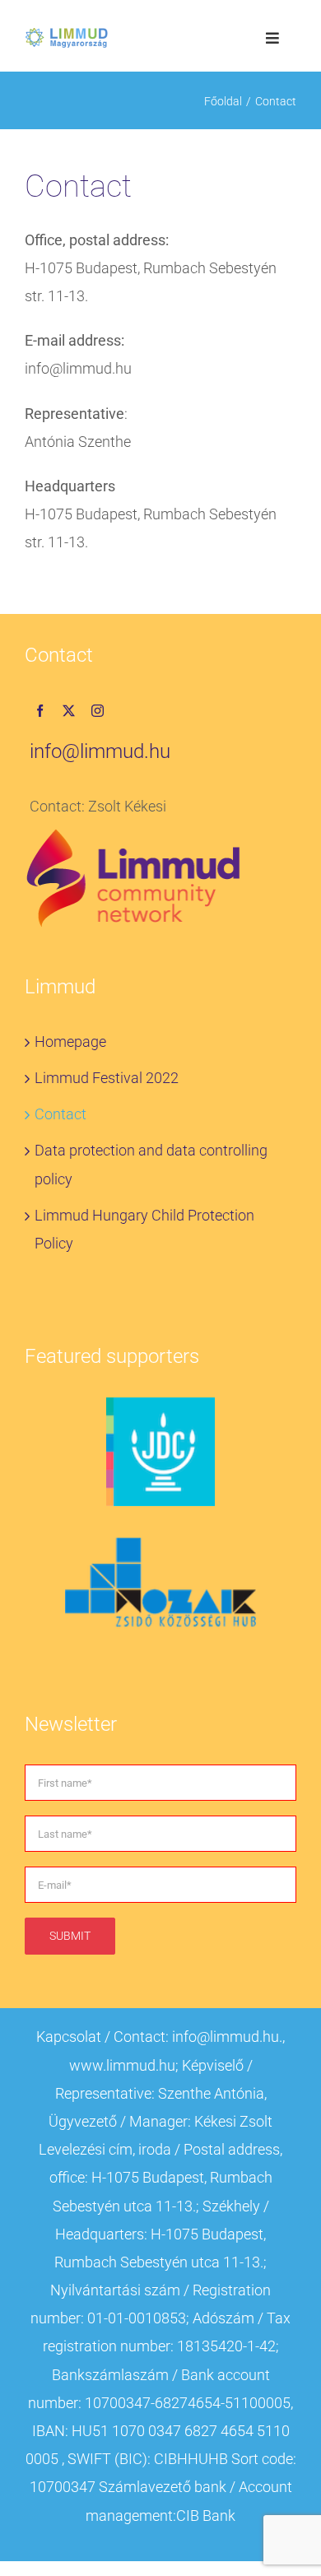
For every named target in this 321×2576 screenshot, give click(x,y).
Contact (60, 1114)
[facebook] (40, 711)
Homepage (70, 1042)
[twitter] (69, 711)
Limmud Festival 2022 (107, 1078)
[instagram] (98, 711)
